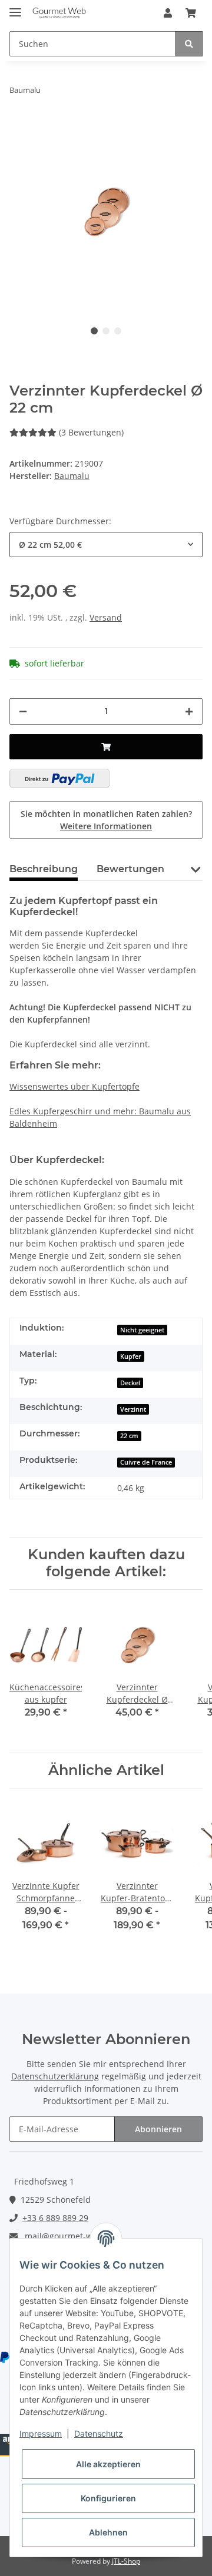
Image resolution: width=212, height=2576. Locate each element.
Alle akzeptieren (108, 2464)
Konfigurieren (108, 2498)
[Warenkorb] (191, 13)
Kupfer (131, 1356)
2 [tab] (106, 331)
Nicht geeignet (142, 1330)
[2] (59, 778)
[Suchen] (189, 44)
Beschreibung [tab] (44, 869)
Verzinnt (133, 1409)
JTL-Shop (126, 2561)
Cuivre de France (146, 1462)
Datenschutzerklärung (55, 2076)
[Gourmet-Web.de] (59, 13)
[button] (168, 13)
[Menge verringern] (23, 711)
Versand (106, 617)
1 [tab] (94, 331)
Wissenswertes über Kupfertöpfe (74, 1086)
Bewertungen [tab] (130, 869)
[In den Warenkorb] (106, 747)
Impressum (41, 2433)
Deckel (130, 1383)
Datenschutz (99, 2433)
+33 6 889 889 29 (55, 2218)
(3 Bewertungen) (91, 432)
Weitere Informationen (106, 826)
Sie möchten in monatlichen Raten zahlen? (106, 820)
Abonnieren (158, 2129)
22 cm (129, 1436)
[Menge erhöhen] (189, 711)
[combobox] (106, 545)
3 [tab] (118, 331)
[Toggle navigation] (15, 7)
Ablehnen (108, 2532)
